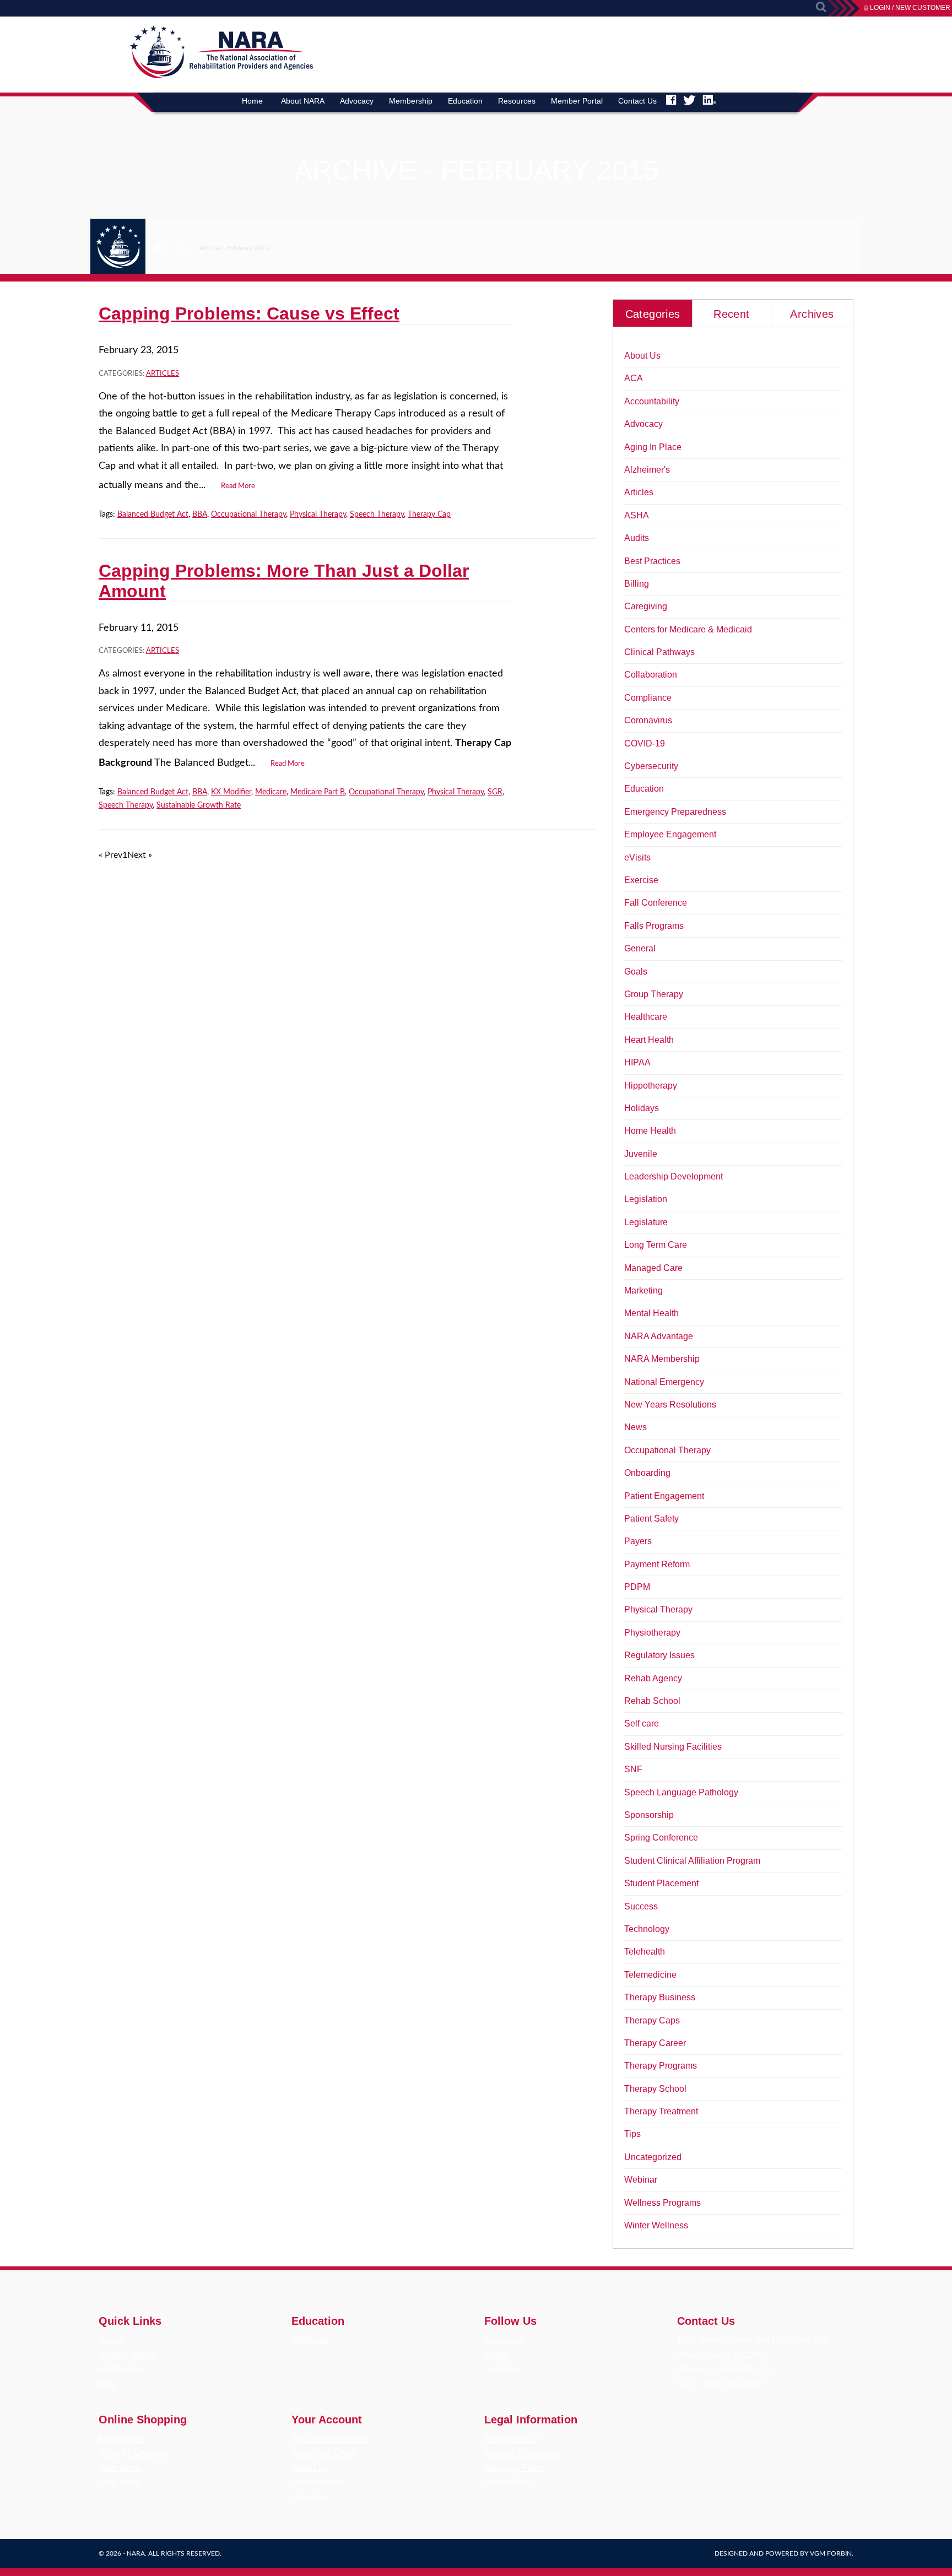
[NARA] (207, 76)
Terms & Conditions (523, 2453)
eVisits (637, 857)
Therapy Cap (429, 515)
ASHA (637, 515)
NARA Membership (662, 1359)
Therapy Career (655, 2043)
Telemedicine (650, 1975)
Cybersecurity (651, 766)
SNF (633, 1769)
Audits (637, 538)
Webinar (641, 2180)
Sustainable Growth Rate (199, 805)
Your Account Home (330, 2439)
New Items (119, 2482)
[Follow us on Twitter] (689, 100)
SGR (495, 792)
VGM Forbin (831, 2553)
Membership (411, 101)
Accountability (652, 401)
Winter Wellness (656, 2225)
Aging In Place (653, 447)
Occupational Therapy (248, 515)
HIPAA (637, 1062)
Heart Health (649, 1040)
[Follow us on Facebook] (671, 100)
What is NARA (127, 2355)
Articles (163, 374)
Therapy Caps (652, 2020)
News (635, 1427)
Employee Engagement (670, 834)
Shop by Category (134, 2453)
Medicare (271, 792)
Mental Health (651, 1313)
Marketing (643, 1290)
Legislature (646, 1222)
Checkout (310, 2497)
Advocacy (357, 101)
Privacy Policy (512, 2439)
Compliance (648, 698)
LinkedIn (501, 2369)
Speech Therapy (377, 515)
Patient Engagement (664, 1496)
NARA (136, 2553)
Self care (642, 1723)
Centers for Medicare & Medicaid (688, 629)
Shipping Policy (515, 2468)
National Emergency (664, 1382)
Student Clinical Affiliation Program (692, 1861)
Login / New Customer (910, 8)
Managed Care (653, 1268)
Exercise (641, 880)
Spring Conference (661, 1838)
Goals (636, 972)
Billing (637, 584)
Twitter (497, 2355)
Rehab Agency (653, 1678)
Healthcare (646, 1017)
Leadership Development (674, 1176)
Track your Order (324, 2453)
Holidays (642, 1108)
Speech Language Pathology (681, 1792)
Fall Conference (656, 903)
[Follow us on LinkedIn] (709, 100)
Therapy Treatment (661, 2111)
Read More (238, 486)
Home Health (650, 1131)
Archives (812, 314)
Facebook (504, 2340)
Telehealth (645, 1952)
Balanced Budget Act (153, 515)
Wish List (309, 2468)
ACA (634, 378)
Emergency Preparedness (675, 812)
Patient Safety (651, 1519)
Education (465, 101)
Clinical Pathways (659, 652)
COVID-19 (645, 743)
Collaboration (651, 675)
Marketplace (123, 2439)
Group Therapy (654, 994)
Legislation (646, 1199)
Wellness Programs (662, 2203)
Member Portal (577, 101)
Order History (317, 2482)
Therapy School (655, 2089)
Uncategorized (653, 2157)
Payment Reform (657, 1564)
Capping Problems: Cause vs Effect (249, 313)
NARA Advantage (659, 1336)
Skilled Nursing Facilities (673, 1747)
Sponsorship (649, 1815)
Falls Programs (654, 926)
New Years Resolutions (670, 1405)
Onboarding (647, 1473)
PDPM (637, 1587)
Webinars (310, 2340)
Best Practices (652, 561)
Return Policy (511, 2482)
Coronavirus (648, 720)
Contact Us (637, 101)
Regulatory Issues (659, 1655)
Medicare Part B (318, 792)
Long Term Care (656, 1245)
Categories (653, 314)
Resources (517, 101)
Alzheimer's (647, 470)
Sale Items (119, 2468)
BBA (200, 515)
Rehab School (652, 1701)
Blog (182, 248)
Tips (632, 2134)
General (640, 948)
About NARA (303, 101)
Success (641, 1906)
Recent (731, 314)
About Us (642, 356)
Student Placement (661, 1883)
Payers (638, 1541)
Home (252, 101)
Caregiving (646, 606)
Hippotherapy (651, 1086)
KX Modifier (231, 792)
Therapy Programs (661, 2066)
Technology (647, 1929)
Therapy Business (660, 1997)
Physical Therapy (318, 515)
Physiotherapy (652, 1633)
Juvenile (641, 1154)
